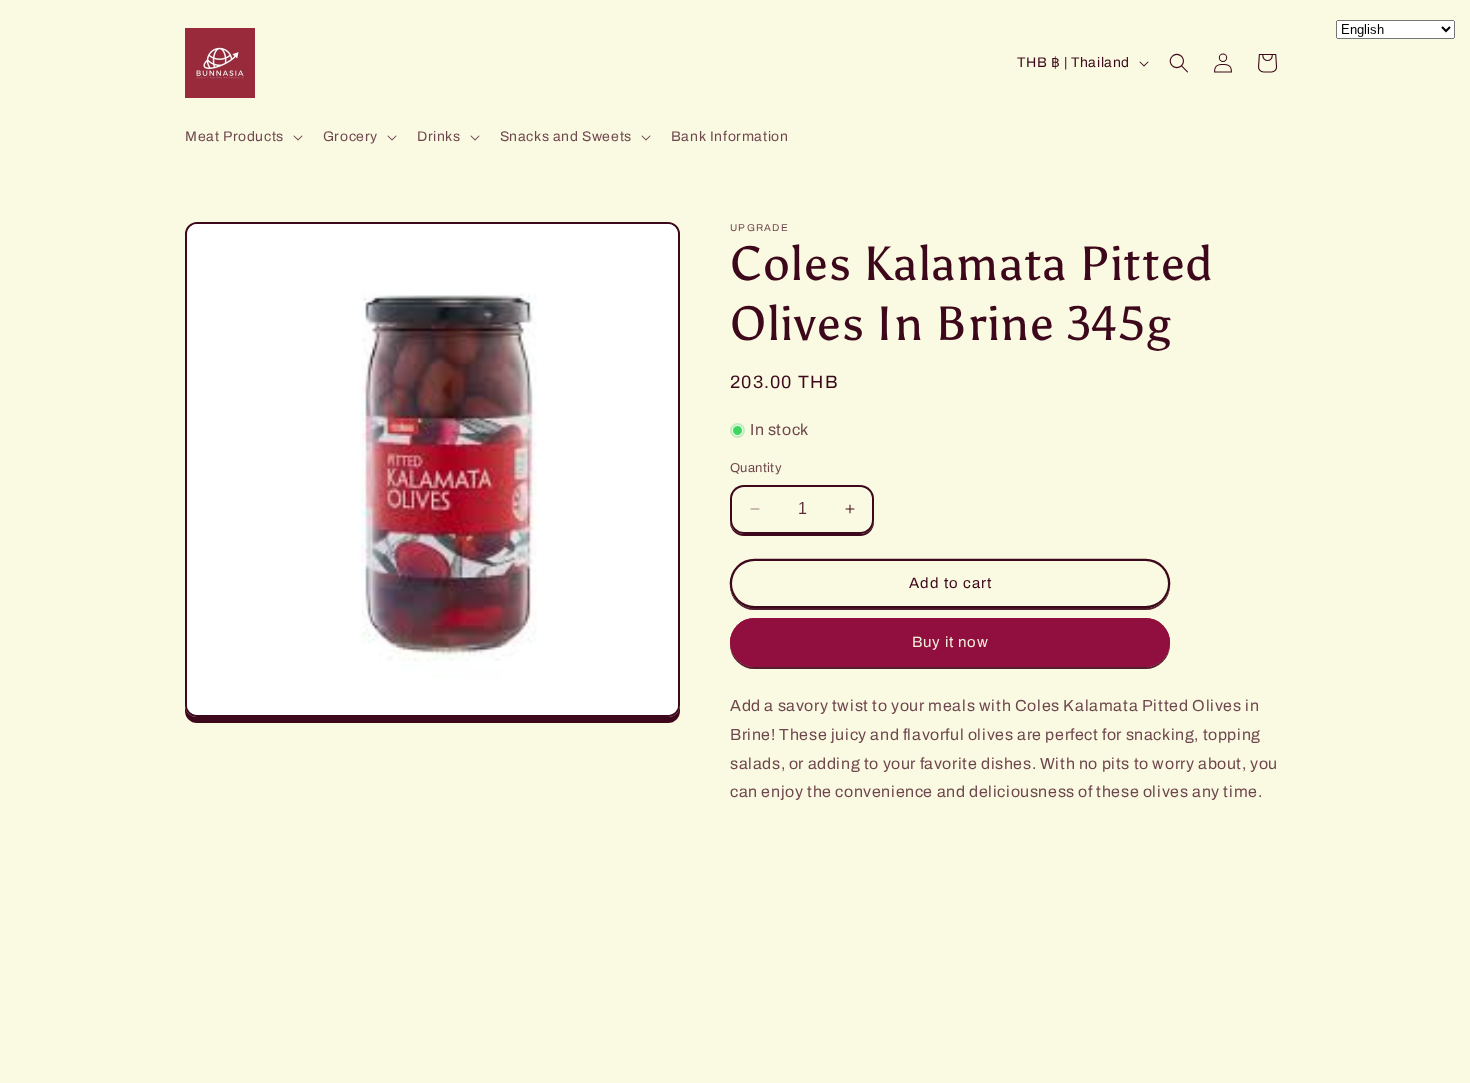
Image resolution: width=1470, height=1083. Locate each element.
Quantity (756, 468)
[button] (242, 137)
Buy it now (950, 642)
